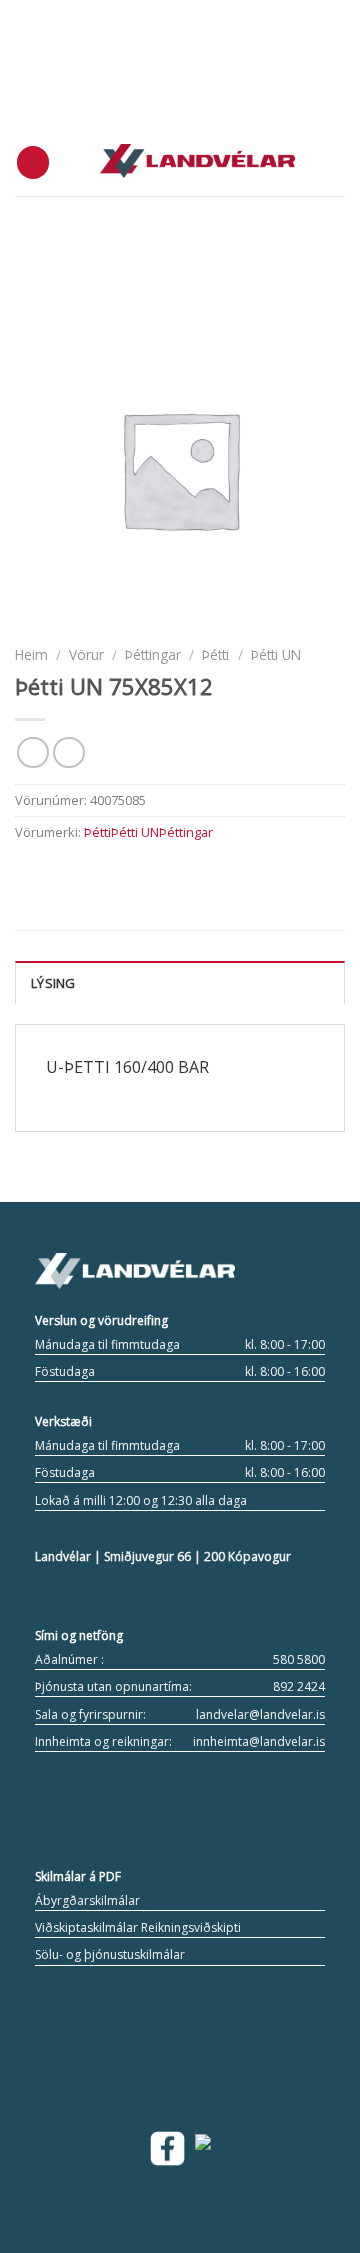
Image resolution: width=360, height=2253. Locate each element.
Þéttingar (153, 654)
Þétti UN (276, 654)
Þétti (215, 654)
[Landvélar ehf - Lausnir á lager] (197, 161)
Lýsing (53, 983)
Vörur (86, 654)
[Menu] (33, 162)
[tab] (180, 982)
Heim (31, 654)
